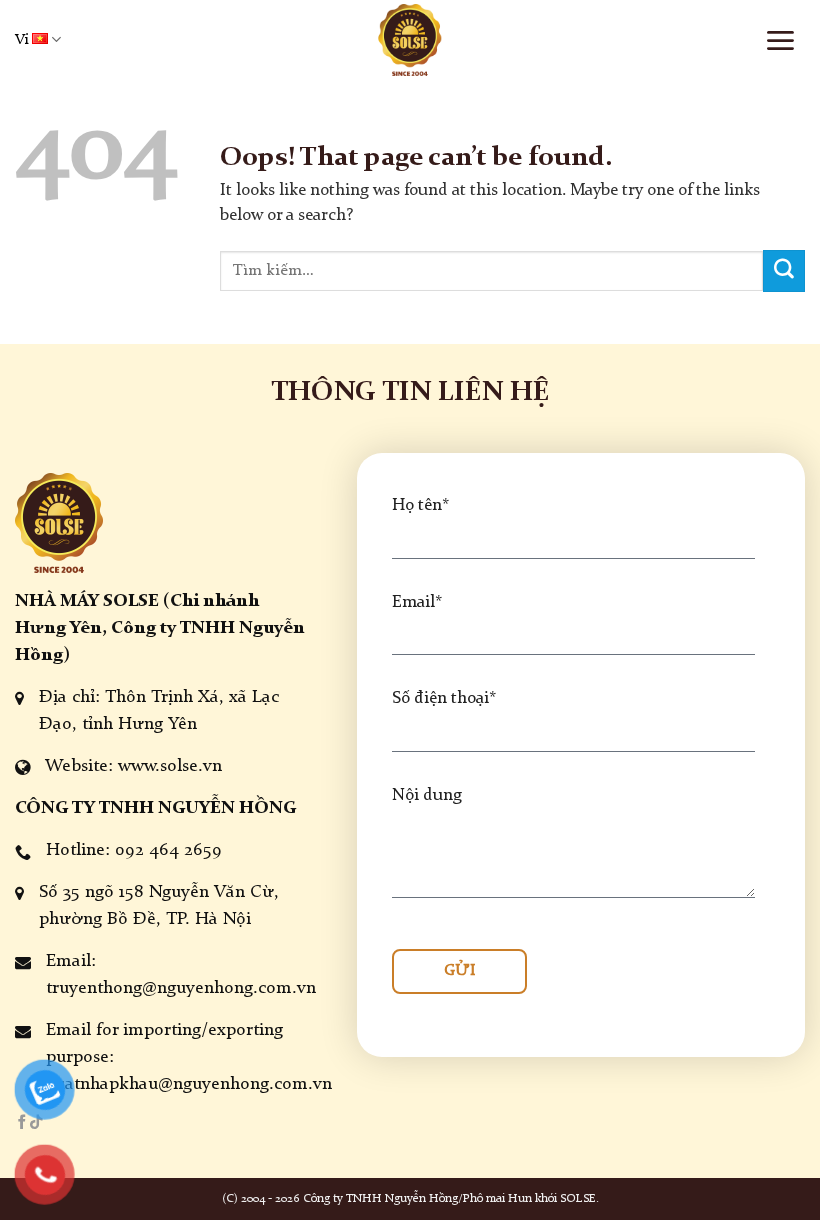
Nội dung (427, 795)
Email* (417, 602)
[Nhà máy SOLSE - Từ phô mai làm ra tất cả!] (409, 40)
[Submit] (784, 271)
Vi (22, 40)
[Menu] (780, 40)
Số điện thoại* (444, 698)
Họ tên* (420, 505)
